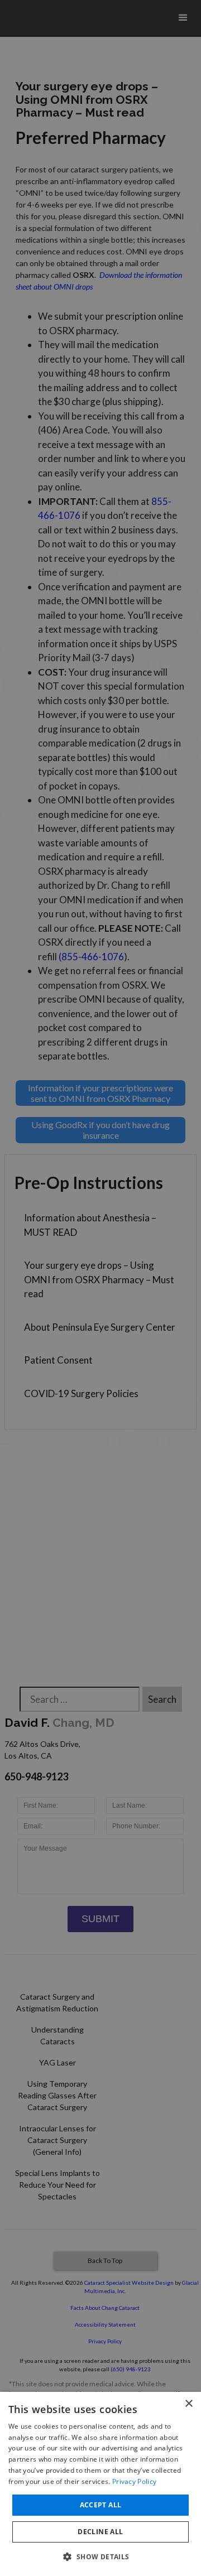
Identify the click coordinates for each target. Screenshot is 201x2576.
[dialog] (100, 2484)
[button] (100, 2556)
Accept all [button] (101, 2505)
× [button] (188, 2404)
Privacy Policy (134, 2481)
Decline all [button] (100, 2532)
